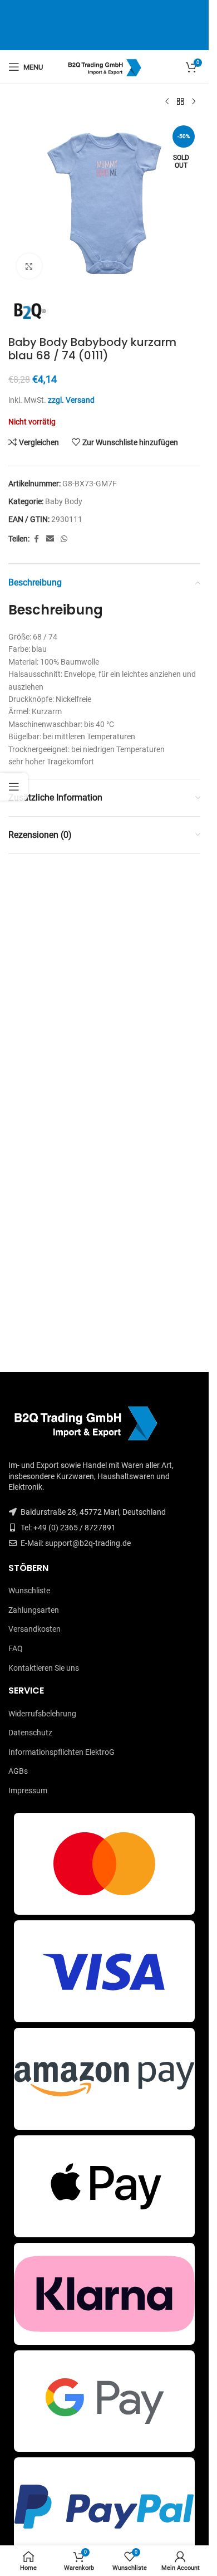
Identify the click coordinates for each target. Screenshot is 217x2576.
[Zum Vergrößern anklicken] (29, 266)
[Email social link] (50, 539)
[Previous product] (167, 102)
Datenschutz (30, 1733)
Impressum (28, 1790)
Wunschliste (29, 1591)
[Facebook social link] (36, 539)
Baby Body (64, 501)
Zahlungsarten (34, 1610)
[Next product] (194, 102)
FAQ (16, 1648)
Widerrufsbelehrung (42, 1714)
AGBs (18, 1771)
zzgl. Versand (71, 400)
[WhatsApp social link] (64, 539)
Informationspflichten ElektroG (61, 1752)
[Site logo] (104, 66)
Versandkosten (34, 1629)
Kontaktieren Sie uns (44, 1668)
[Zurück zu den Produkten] (180, 102)
